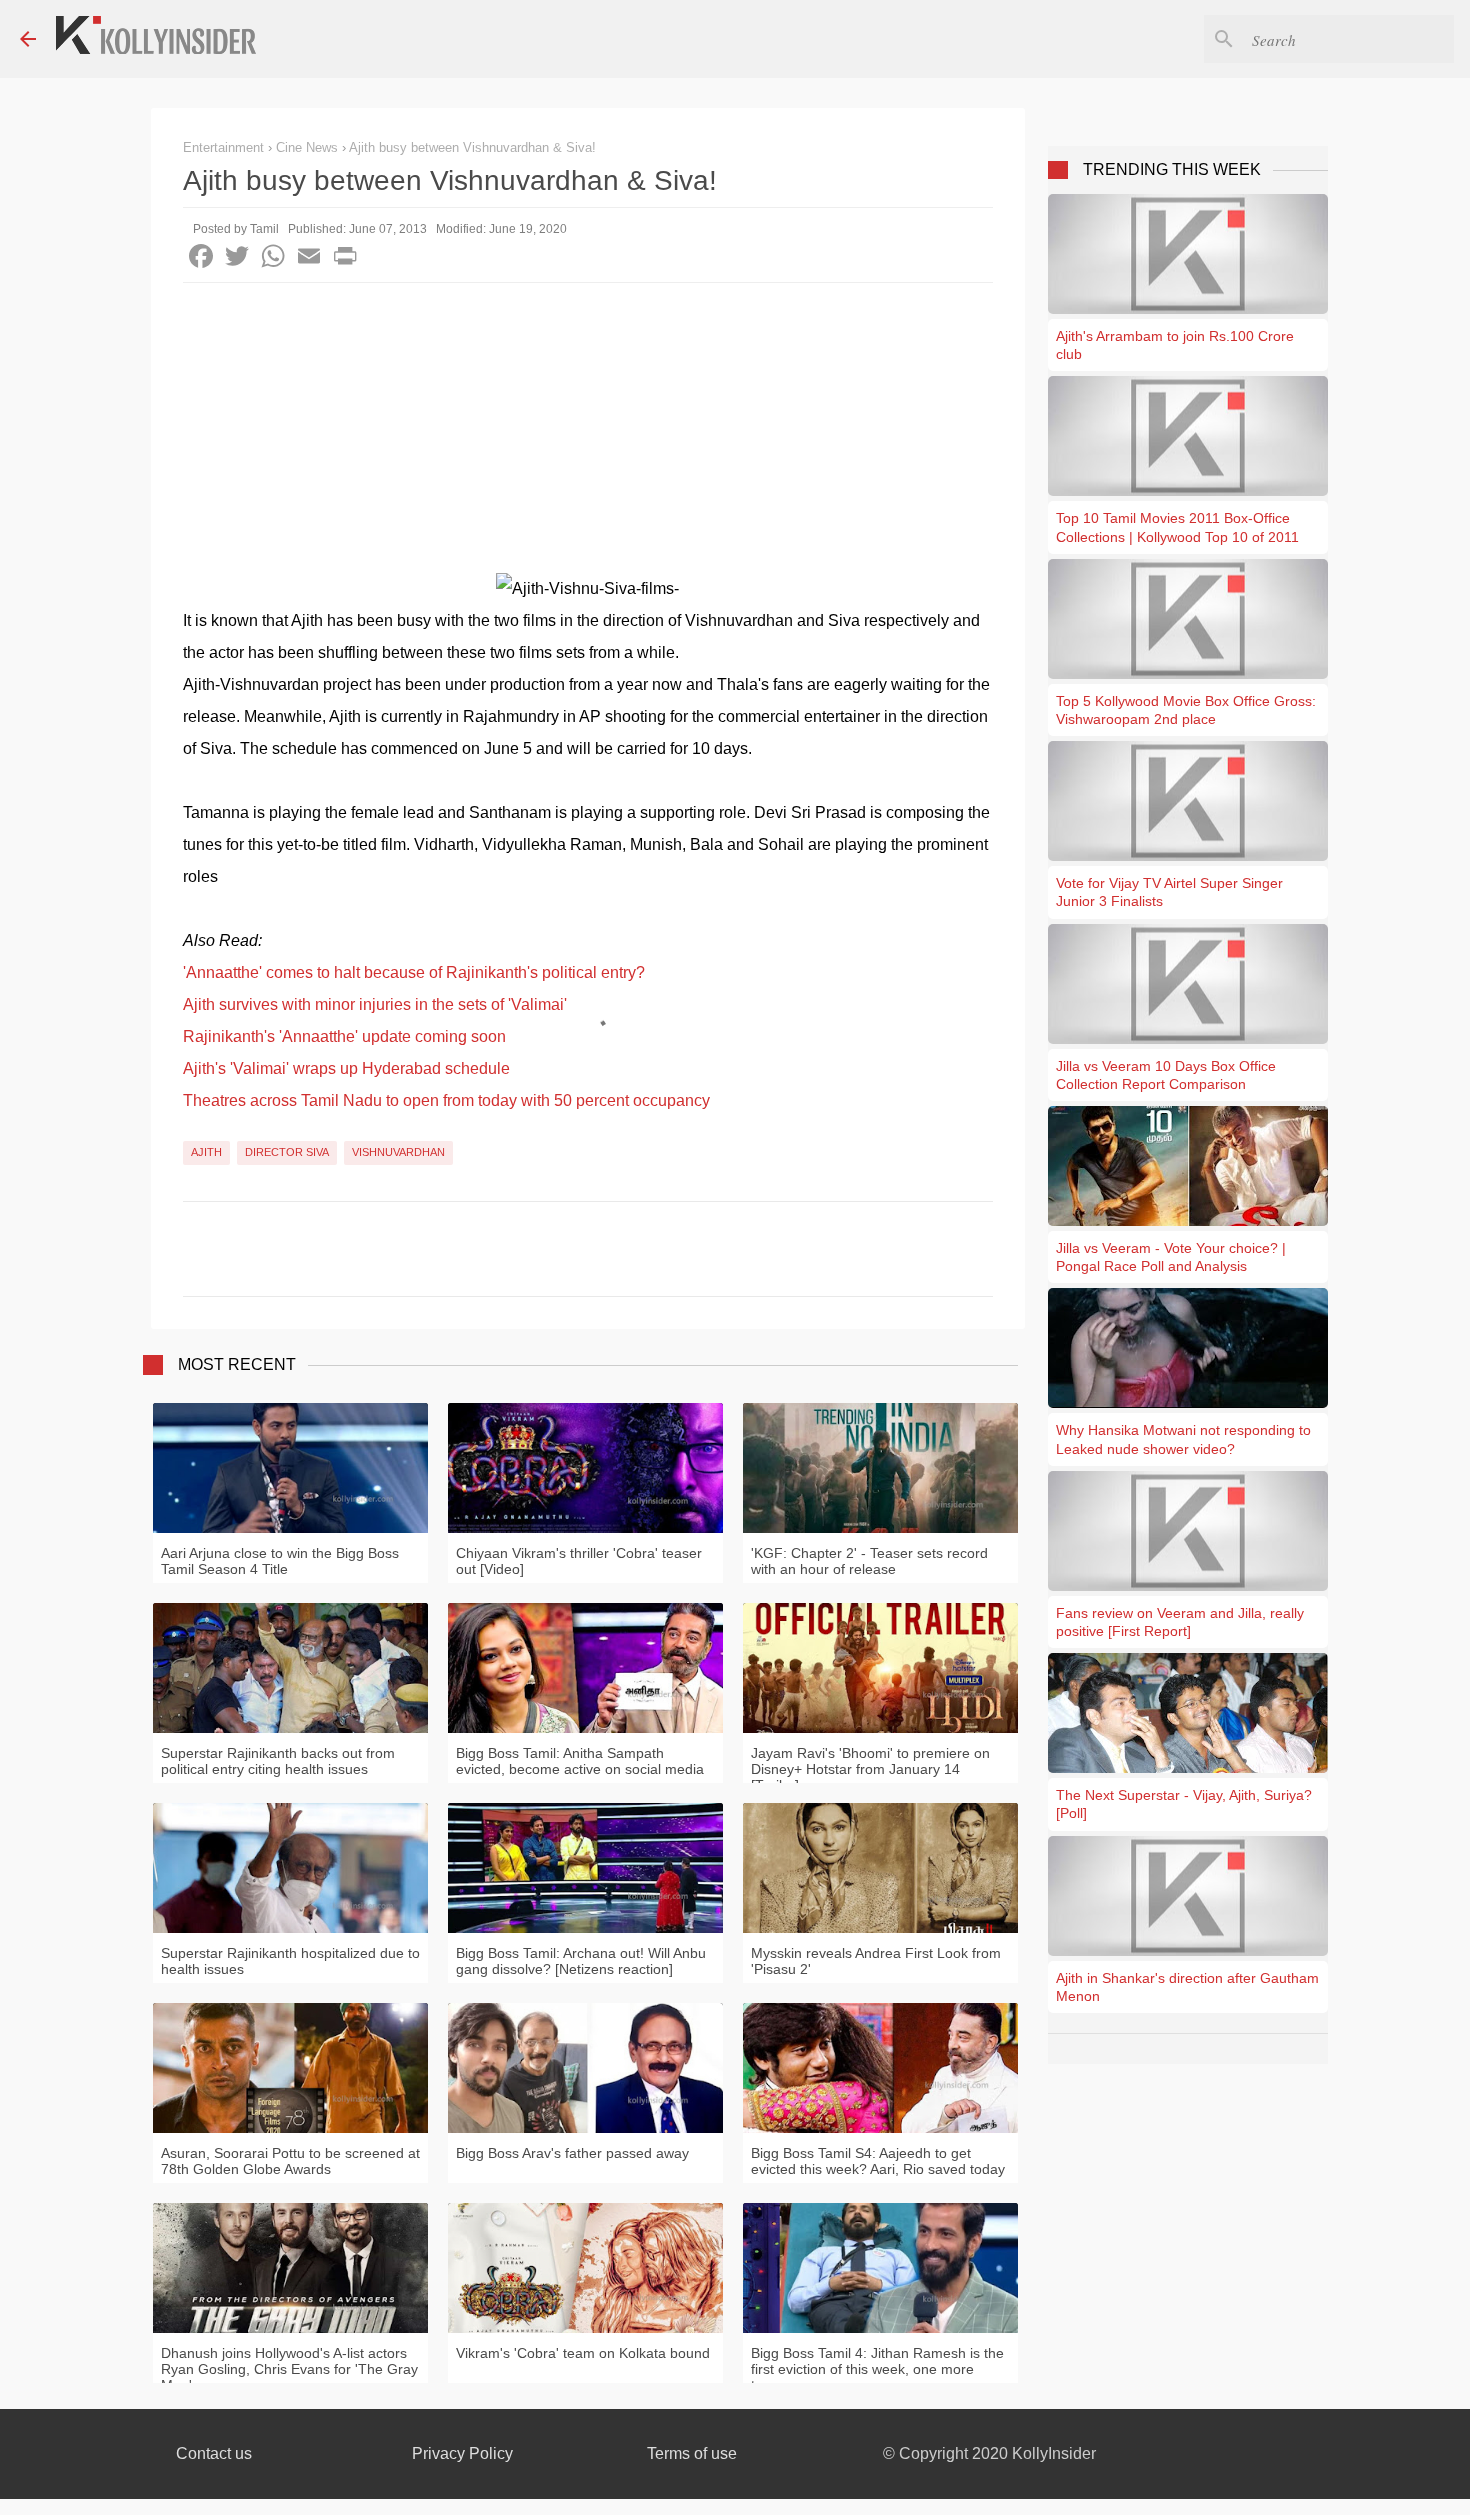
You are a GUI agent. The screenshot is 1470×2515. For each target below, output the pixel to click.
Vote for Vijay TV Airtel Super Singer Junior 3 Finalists (1169, 892)
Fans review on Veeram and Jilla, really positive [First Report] (1180, 1622)
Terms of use (692, 2453)
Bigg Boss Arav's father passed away (572, 2153)
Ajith (206, 1152)
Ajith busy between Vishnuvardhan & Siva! (472, 147)
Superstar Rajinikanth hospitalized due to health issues (290, 1961)
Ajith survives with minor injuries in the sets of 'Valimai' (375, 1004)
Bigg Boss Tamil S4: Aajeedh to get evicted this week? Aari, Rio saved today (878, 2161)
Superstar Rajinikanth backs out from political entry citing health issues (278, 1761)
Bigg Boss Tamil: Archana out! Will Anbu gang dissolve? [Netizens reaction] (581, 1961)
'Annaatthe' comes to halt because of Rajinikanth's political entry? (414, 972)
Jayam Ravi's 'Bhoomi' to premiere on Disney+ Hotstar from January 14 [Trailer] (870, 1769)
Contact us (214, 2453)
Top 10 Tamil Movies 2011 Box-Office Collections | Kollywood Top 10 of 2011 (1177, 527)
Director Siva (287, 1152)
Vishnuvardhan (398, 1152)
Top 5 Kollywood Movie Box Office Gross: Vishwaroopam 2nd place (1186, 710)
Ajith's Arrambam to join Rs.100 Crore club (1175, 345)
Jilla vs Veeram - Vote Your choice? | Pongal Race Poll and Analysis (1171, 1257)
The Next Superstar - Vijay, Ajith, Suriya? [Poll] (1184, 1804)
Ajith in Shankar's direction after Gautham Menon (1187, 1987)
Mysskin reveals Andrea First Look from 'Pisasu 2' (876, 1961)
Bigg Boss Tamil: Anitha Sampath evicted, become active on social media (580, 1761)
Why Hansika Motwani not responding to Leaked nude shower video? (1183, 1439)
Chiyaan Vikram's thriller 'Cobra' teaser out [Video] (579, 1561)
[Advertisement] (588, 433)
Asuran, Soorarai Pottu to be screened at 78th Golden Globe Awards (290, 2161)
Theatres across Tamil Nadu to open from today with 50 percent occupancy (446, 1100)
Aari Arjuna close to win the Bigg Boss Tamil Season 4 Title (280, 1561)
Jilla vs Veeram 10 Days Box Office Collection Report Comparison (1166, 1075)
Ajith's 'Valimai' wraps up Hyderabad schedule (346, 1068)
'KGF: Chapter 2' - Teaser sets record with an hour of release (869, 1561)
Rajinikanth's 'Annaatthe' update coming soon (344, 1036)
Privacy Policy (462, 2453)
